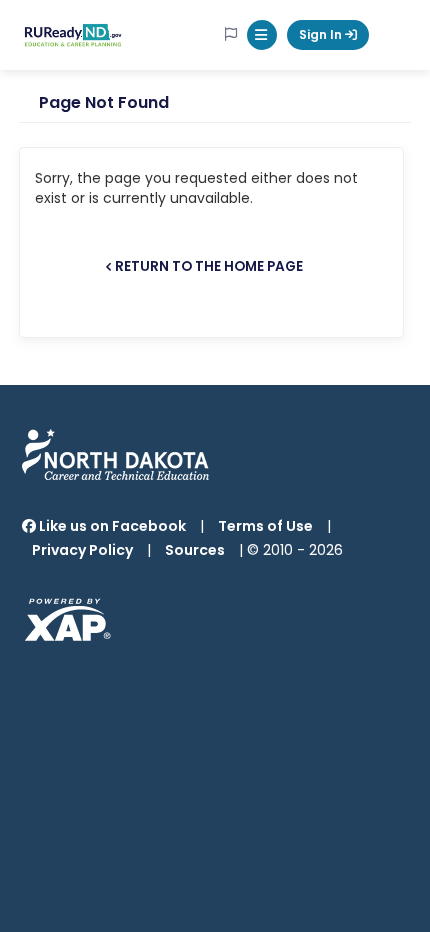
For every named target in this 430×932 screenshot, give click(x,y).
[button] (262, 35)
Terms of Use (265, 526)
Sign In (322, 34)
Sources (195, 550)
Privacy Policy (82, 550)
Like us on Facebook (111, 526)
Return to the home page (209, 266)
